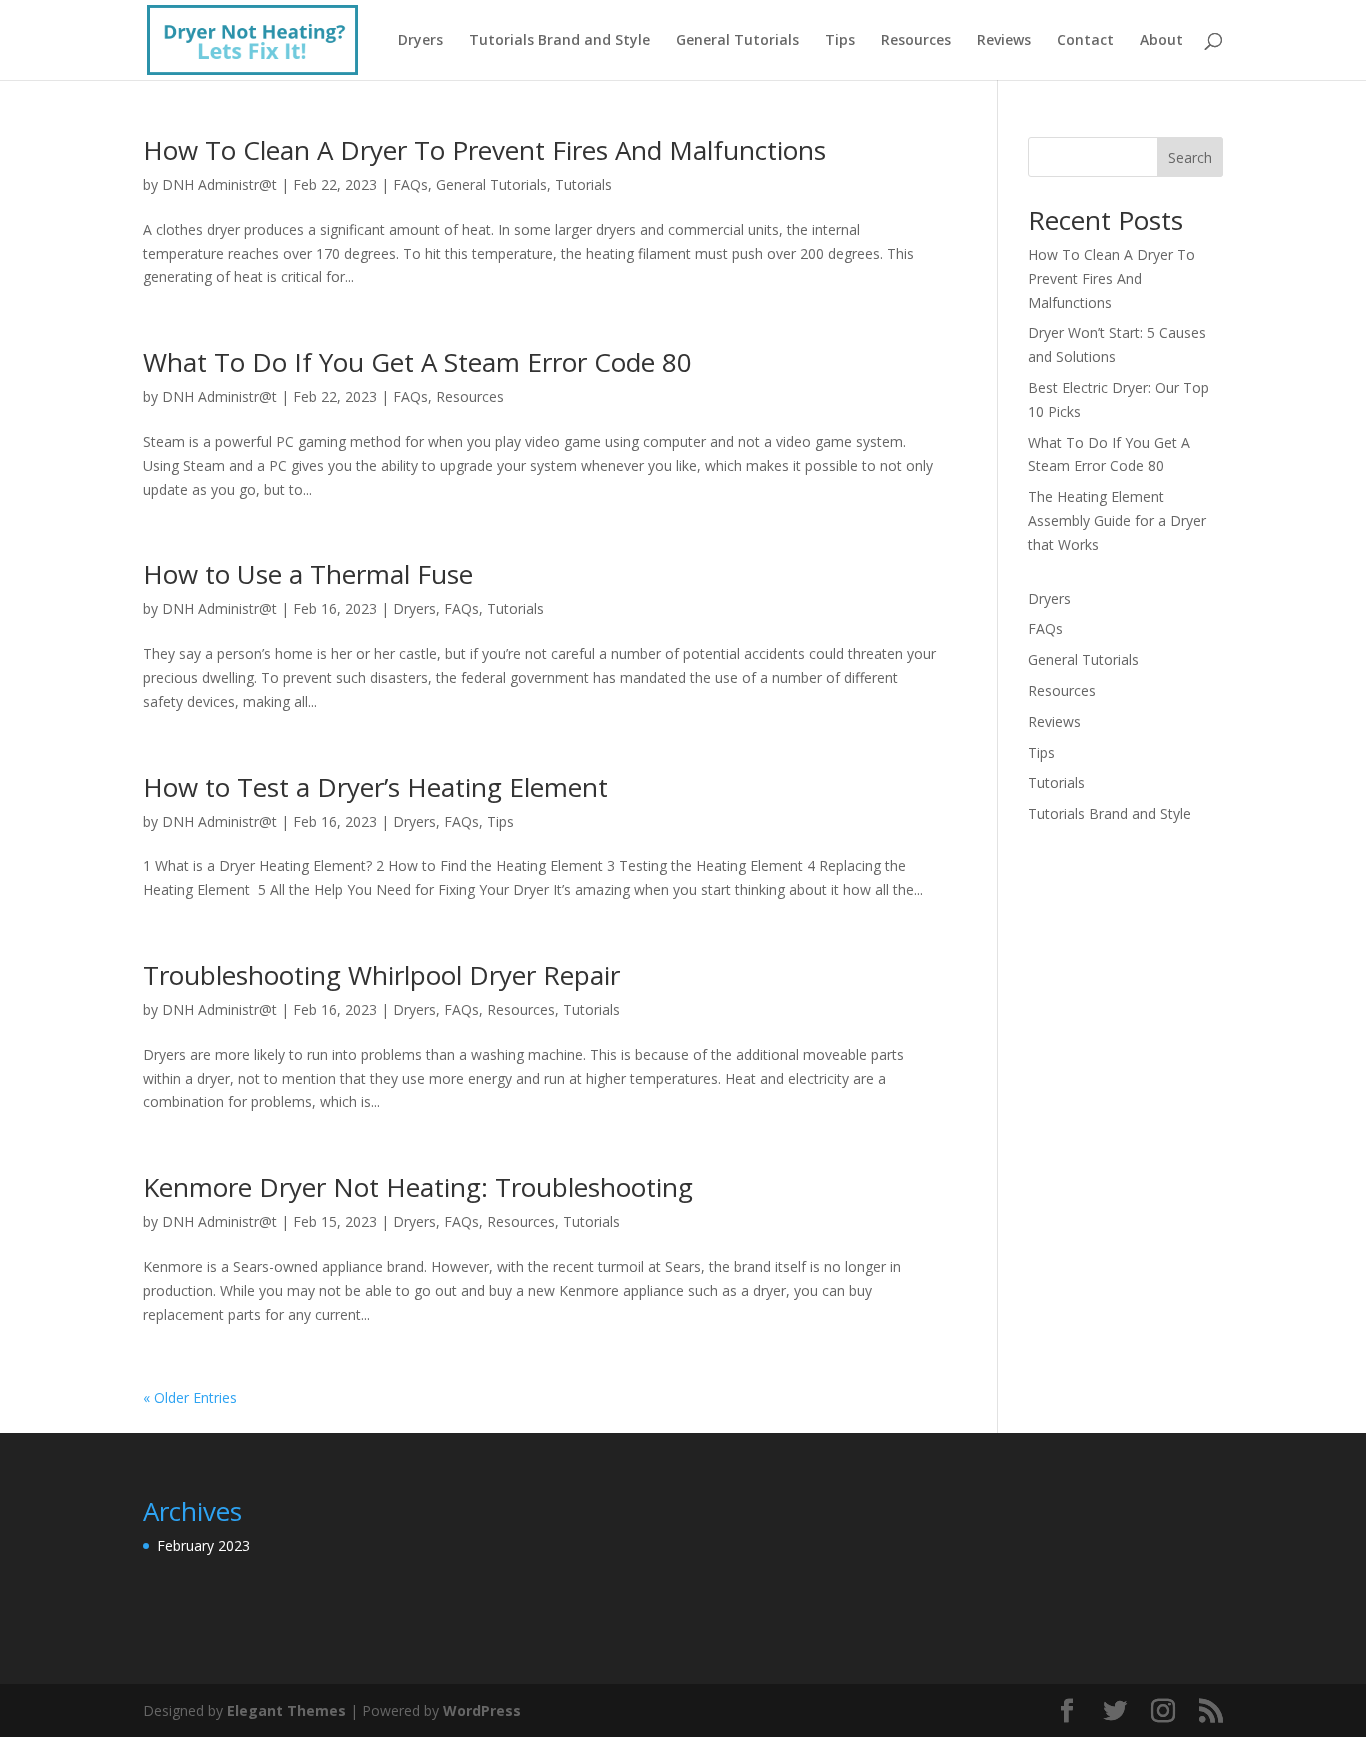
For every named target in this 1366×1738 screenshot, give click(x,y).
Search (1190, 157)
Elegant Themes (286, 1710)
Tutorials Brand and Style (559, 41)
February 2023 (203, 1545)
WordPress (482, 1710)
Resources (916, 41)
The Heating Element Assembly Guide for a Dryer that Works (1117, 520)
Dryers (420, 41)
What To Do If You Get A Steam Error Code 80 (417, 362)
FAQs (410, 184)
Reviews (1004, 41)
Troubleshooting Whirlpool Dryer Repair (381, 975)
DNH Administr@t (219, 184)
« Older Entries (190, 1397)
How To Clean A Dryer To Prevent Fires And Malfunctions (484, 150)
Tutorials (583, 184)
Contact (1085, 41)
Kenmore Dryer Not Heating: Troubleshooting (418, 1187)
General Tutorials (737, 41)
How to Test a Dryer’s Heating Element (375, 787)
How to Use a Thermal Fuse (308, 574)
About (1161, 41)
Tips (840, 41)
